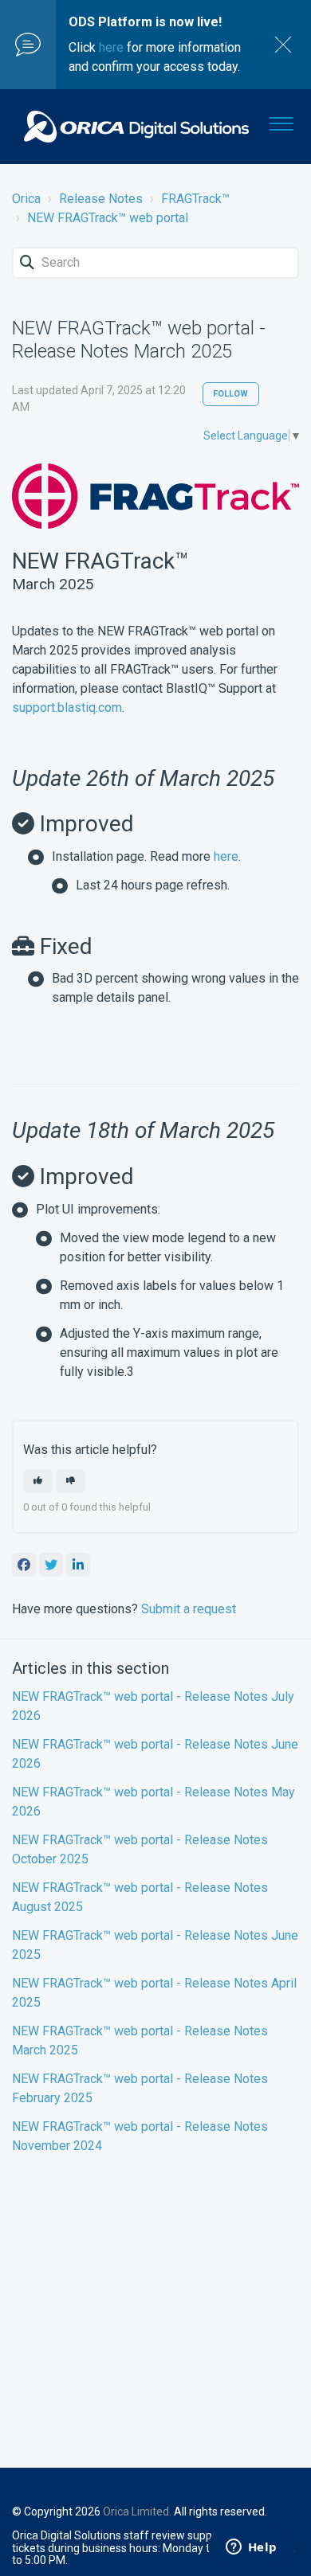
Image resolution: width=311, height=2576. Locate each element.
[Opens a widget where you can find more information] (251, 2548)
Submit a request (189, 1609)
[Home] (136, 127)
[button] (281, 120)
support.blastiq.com (67, 708)
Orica (26, 199)
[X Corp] (51, 1565)
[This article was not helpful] (71, 1481)
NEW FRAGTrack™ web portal (108, 218)
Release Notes (101, 199)
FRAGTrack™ (195, 199)
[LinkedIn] (78, 1565)
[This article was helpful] (38, 1481)
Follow (231, 394)
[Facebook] (24, 1565)
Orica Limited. (137, 2512)
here (111, 47)
